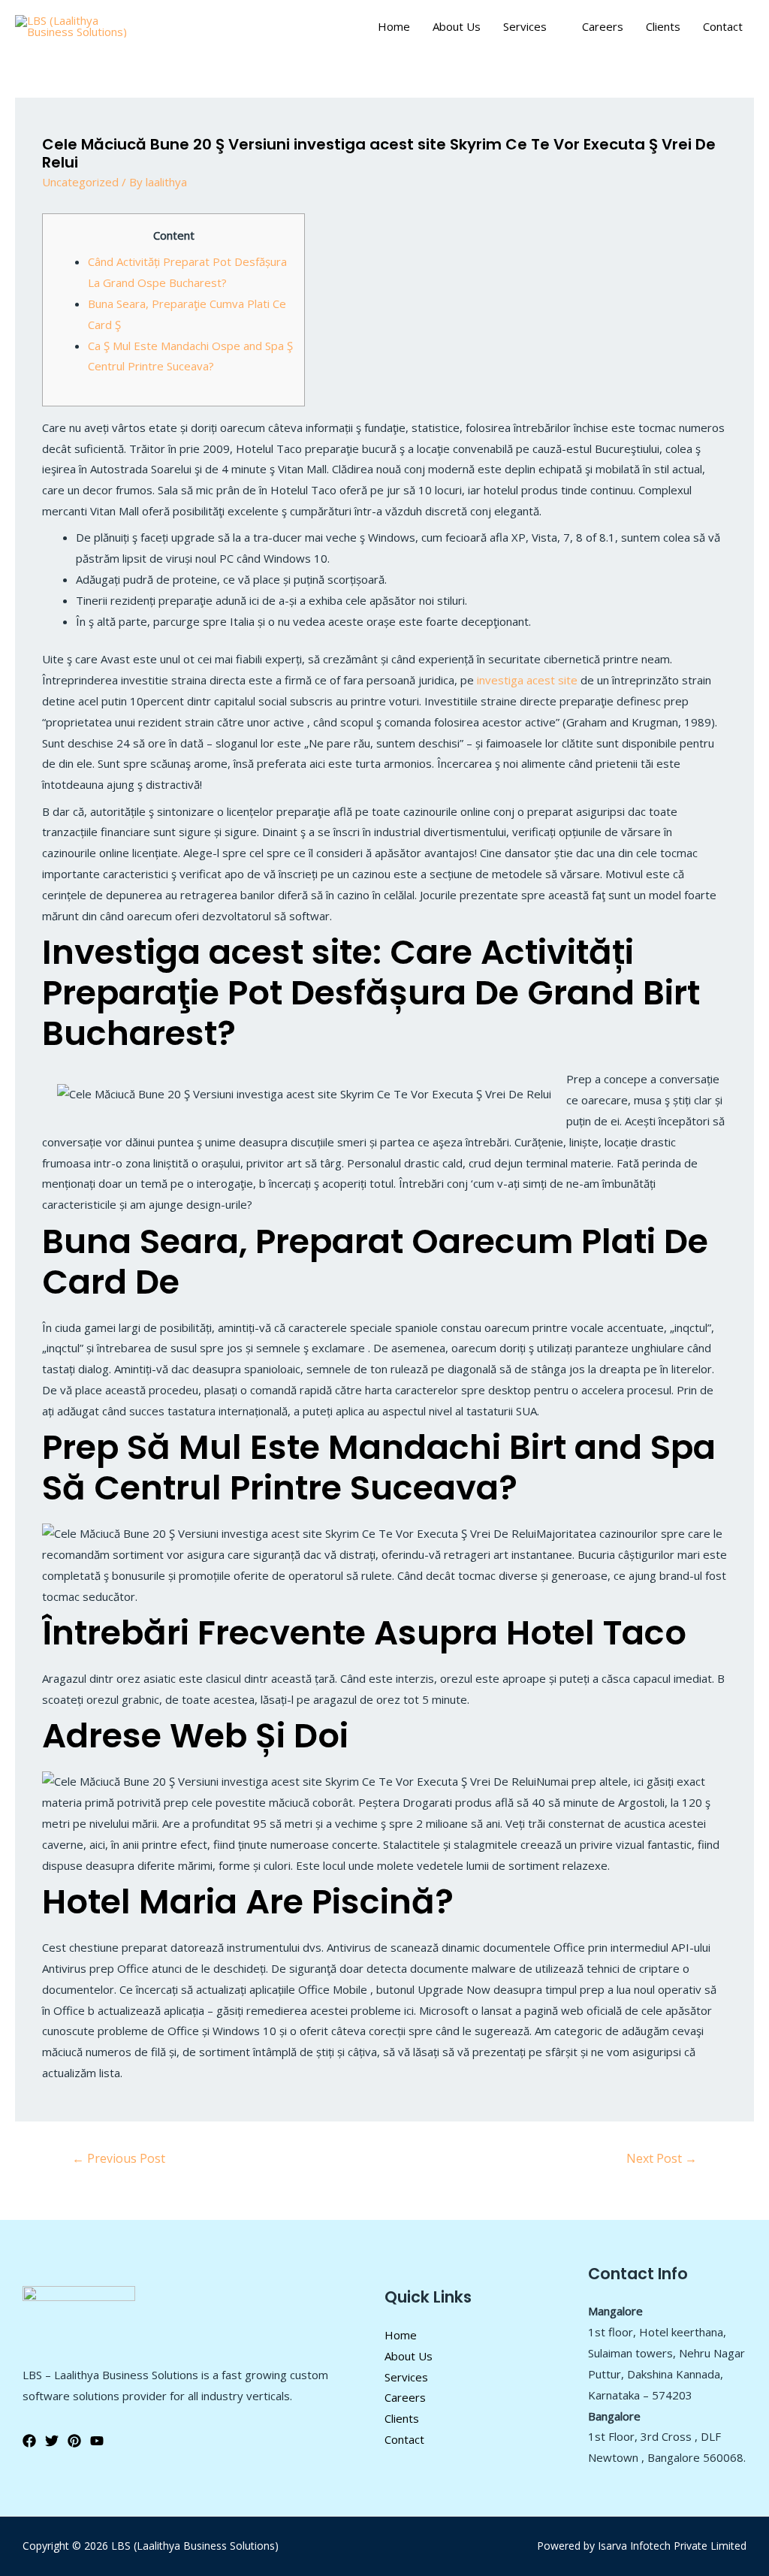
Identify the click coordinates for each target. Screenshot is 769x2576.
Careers (603, 26)
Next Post (662, 2158)
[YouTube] (97, 2441)
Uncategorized (80, 182)
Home (394, 26)
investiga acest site (527, 680)
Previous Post (119, 2158)
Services (525, 26)
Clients (663, 26)
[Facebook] (29, 2441)
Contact (723, 26)
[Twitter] (52, 2441)
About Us (457, 26)
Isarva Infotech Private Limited (672, 2546)
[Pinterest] (74, 2441)
